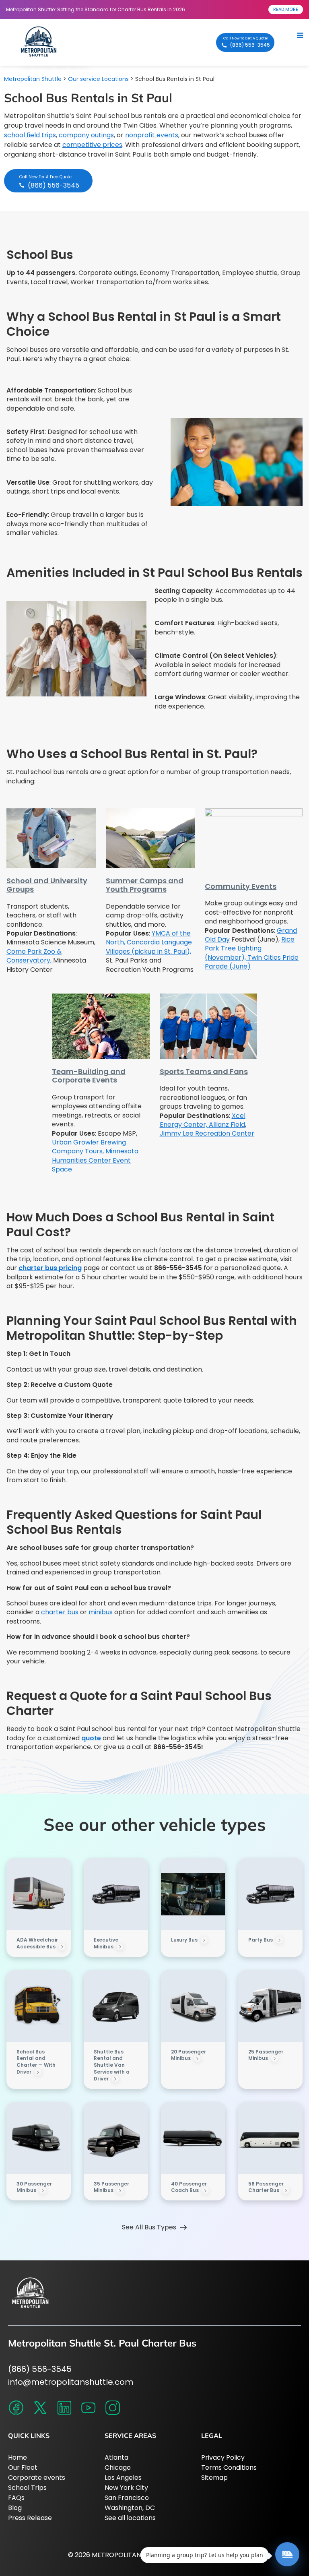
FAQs (16, 2498)
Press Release (30, 2518)
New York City (126, 2488)
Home (18, 2457)
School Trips (27, 2488)
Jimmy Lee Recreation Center (207, 1133)
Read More (286, 9)
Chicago (118, 2468)
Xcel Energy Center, (203, 1120)
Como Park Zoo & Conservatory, (34, 956)
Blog (15, 2508)
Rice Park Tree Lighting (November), (250, 948)
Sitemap (214, 2478)
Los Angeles (123, 2478)
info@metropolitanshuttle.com (71, 2382)
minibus (101, 1612)
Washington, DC (130, 2508)
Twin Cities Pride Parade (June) (252, 962)
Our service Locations (98, 79)
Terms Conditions (229, 2468)
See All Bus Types (149, 2227)
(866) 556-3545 (40, 2369)
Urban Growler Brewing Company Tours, (89, 1147)
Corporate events (37, 2478)
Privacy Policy (223, 2457)
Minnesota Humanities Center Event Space (95, 1160)
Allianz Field (227, 1125)
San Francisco (127, 2498)
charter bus (60, 1612)
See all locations (130, 2518)
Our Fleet (23, 2468)
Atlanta (116, 2457)
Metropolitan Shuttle (33, 79)
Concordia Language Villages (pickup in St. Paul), (149, 947)
